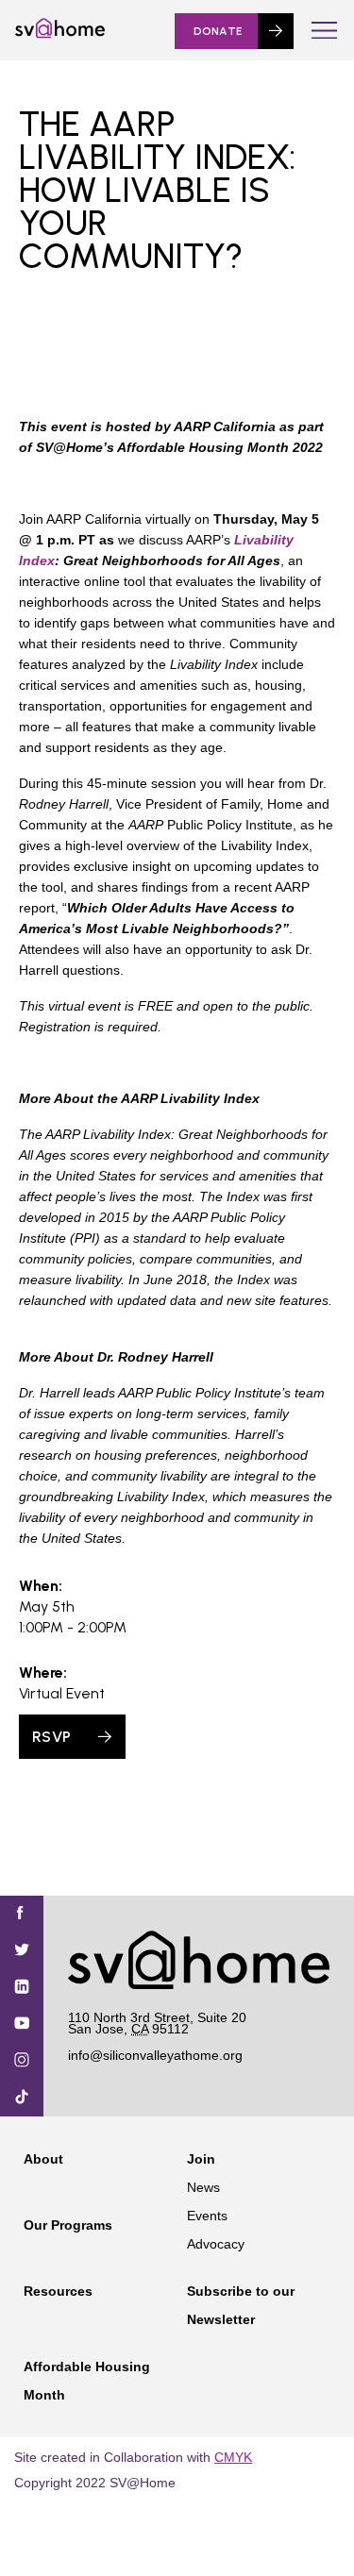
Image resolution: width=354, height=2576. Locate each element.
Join (201, 2159)
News (203, 2187)
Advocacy (216, 2244)
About (43, 2159)
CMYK (233, 2457)
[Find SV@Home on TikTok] (22, 2098)
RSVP (51, 1737)
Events (207, 2216)
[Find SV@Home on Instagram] (22, 2061)
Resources (58, 2291)
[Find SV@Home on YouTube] (22, 2024)
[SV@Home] (60, 34)
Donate (218, 31)
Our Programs (68, 2225)
